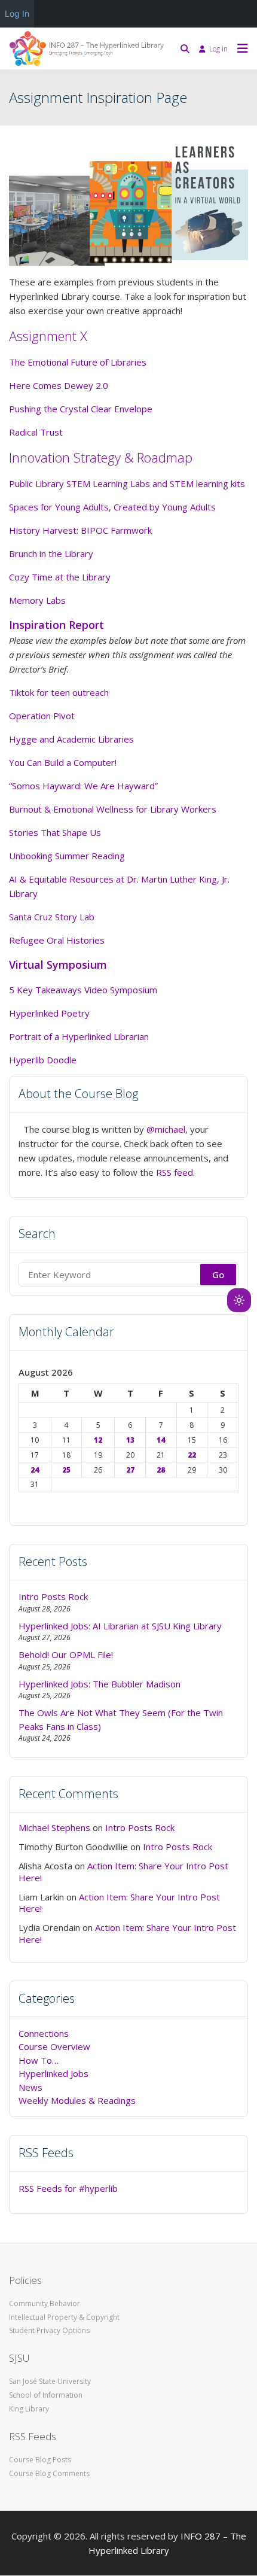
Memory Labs (37, 600)
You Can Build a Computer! (63, 762)
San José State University (50, 2381)
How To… (39, 2060)
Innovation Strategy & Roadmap (101, 457)
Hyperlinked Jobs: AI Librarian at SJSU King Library (120, 1626)
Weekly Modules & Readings (77, 2100)
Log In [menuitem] (17, 13)
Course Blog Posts (40, 2460)
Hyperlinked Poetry (49, 1013)
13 (130, 1440)
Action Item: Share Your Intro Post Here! (123, 1872)
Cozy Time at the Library (60, 577)
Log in (218, 49)
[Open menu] (240, 48)
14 (161, 1440)
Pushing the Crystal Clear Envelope (81, 409)
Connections (44, 2033)
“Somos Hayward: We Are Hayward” (83, 786)
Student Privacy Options (49, 2330)
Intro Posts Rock (53, 1596)
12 (98, 1440)
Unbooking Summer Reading (67, 856)
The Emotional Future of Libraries (78, 362)
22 (192, 1455)
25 (66, 1470)
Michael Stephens (54, 1827)
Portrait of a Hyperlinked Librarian (79, 1036)
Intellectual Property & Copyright (64, 2317)
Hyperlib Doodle (43, 1060)
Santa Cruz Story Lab (52, 917)
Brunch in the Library (51, 553)
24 (35, 1470)
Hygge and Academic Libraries (71, 739)
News (30, 2087)
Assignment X (48, 336)
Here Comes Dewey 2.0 (59, 385)
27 (130, 1470)
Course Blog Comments (49, 2473)
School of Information (46, 2395)
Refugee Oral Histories (57, 940)
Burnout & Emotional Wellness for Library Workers (113, 809)
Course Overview (54, 2046)
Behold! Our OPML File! (66, 1655)
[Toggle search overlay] (185, 48)
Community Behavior (45, 2303)
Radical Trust (36, 432)
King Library (29, 2409)
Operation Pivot (42, 716)
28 (161, 1470)
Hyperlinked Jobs (53, 2073)
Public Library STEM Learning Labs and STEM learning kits (127, 483)
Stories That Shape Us (55, 832)
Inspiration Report (56, 625)
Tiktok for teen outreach (59, 692)
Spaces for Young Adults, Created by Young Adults (112, 507)
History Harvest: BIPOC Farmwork (80, 530)
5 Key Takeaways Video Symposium (83, 990)
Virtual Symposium (58, 965)
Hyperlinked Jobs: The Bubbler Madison (100, 1684)
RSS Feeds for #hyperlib (68, 2188)
